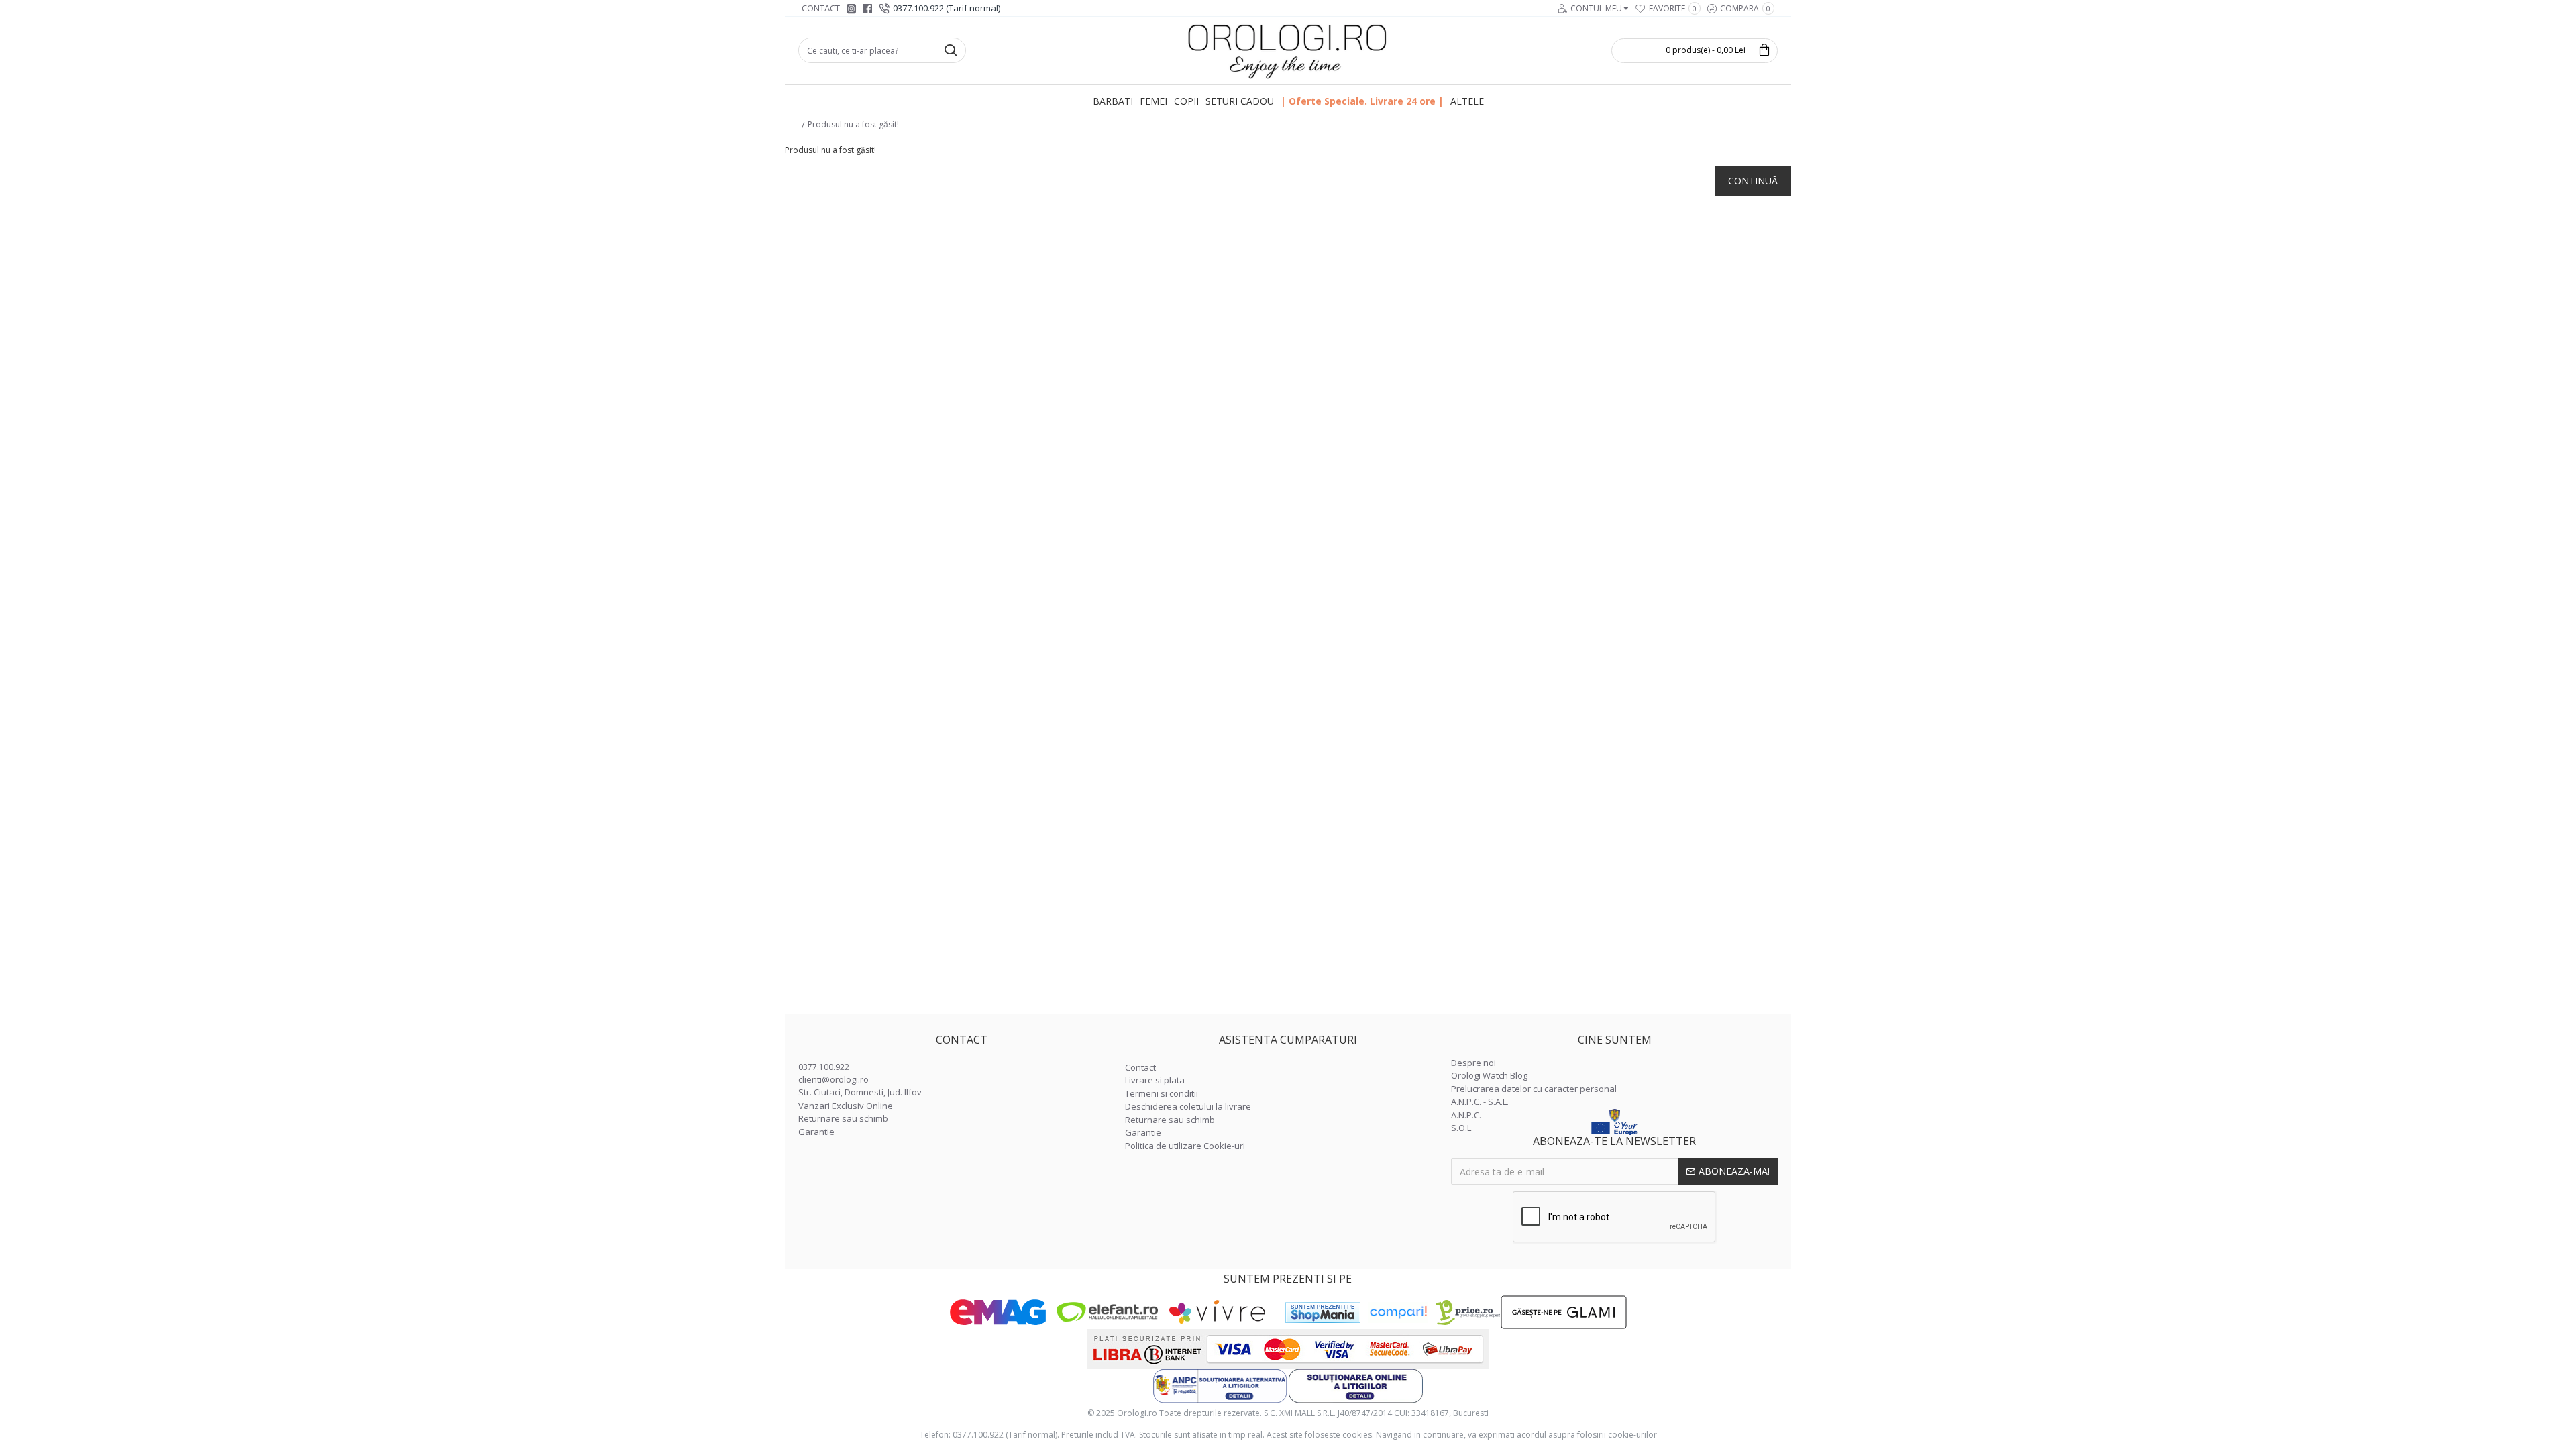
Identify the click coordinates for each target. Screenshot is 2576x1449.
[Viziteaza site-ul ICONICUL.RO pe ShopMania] (1323, 1312)
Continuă (1753, 181)
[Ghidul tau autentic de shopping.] (1398, 1312)
